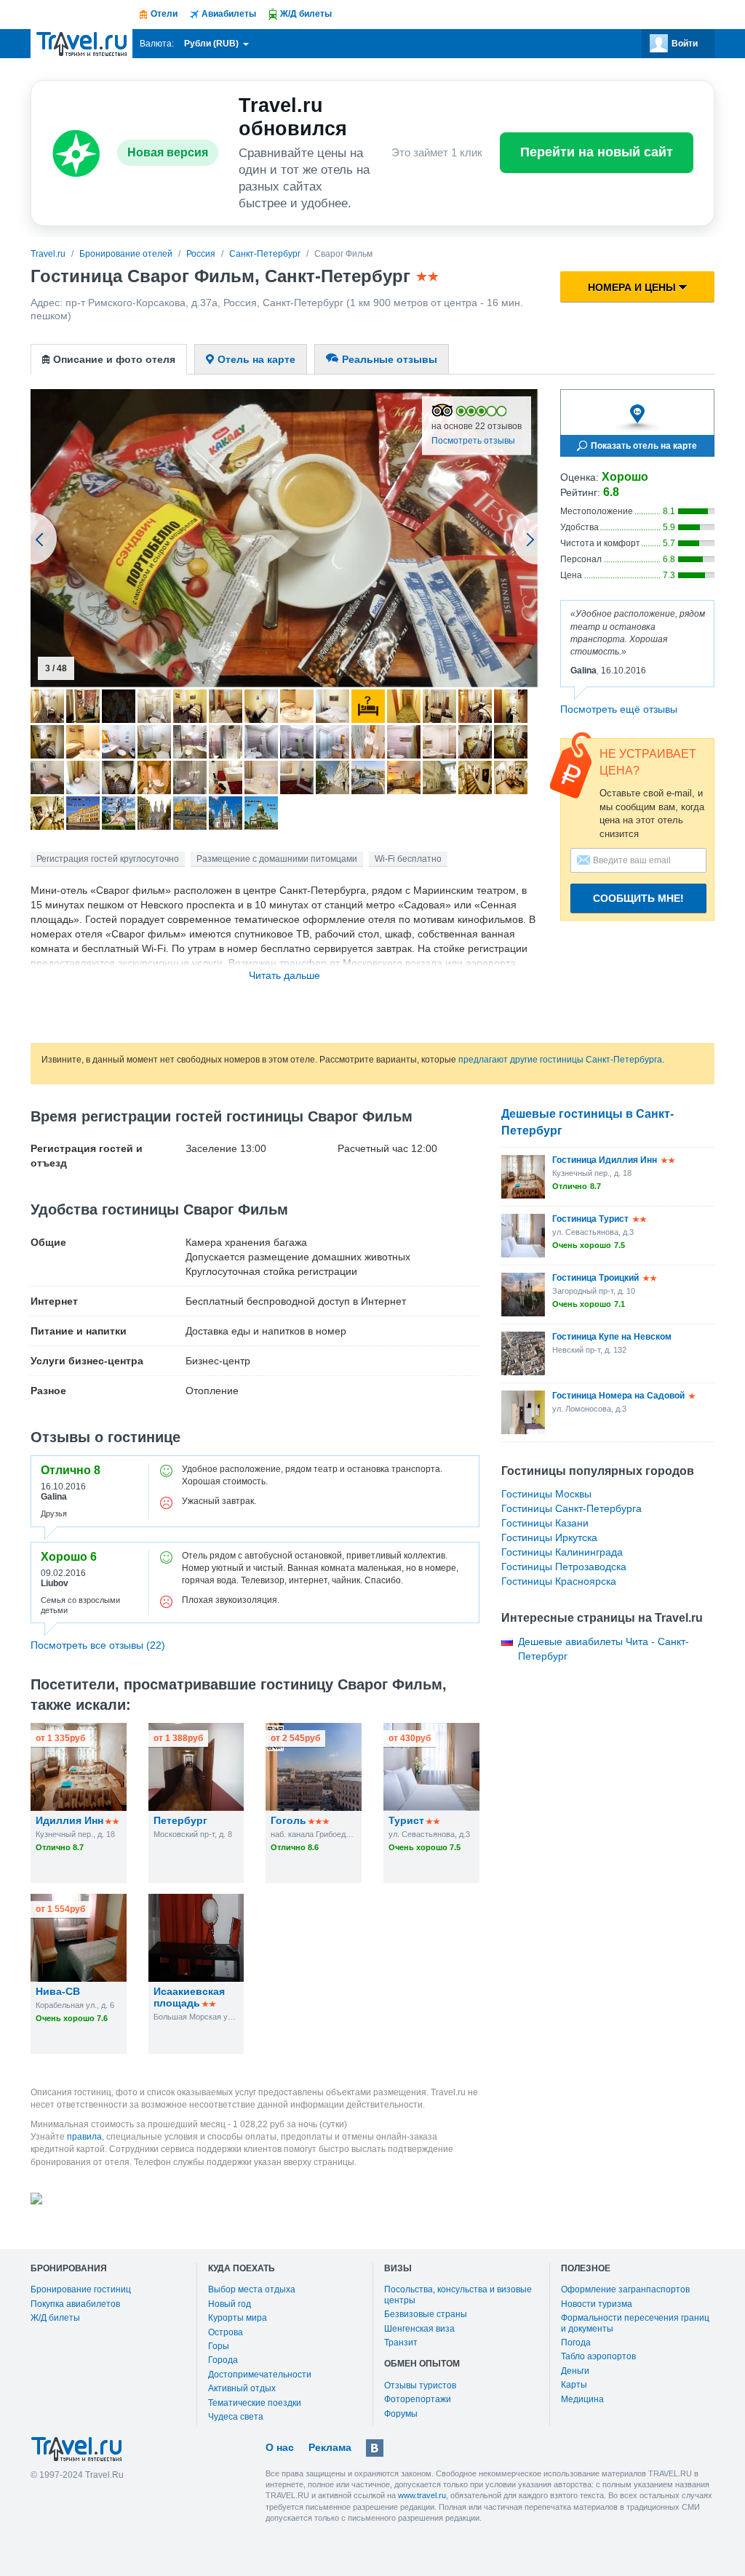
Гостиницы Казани (545, 1523)
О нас (280, 2447)
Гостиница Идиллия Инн (605, 1160)
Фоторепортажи (418, 2399)
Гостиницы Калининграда (562, 1552)
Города (223, 2360)
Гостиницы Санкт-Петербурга (571, 1508)
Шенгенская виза (419, 2329)
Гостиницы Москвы (546, 1494)
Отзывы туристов (420, 2385)
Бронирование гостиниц (81, 2289)
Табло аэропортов (598, 2356)
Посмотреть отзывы (473, 441)
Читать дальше (284, 975)
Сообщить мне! (638, 898)
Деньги (575, 2371)
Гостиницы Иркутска (549, 1537)
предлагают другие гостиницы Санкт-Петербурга (560, 1060)
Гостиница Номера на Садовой (618, 1396)
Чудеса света (236, 2417)
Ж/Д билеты (55, 2318)
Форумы (401, 2414)
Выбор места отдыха (252, 2289)
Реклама (330, 2447)
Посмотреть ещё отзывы (619, 709)
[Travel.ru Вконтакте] (375, 2448)
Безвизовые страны (426, 2314)
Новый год (230, 2304)
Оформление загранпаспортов (625, 2289)
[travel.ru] (81, 44)
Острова (226, 2332)
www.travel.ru (422, 2495)
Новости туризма (597, 2304)
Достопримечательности (260, 2375)
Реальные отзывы (390, 359)
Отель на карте (256, 359)
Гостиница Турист (590, 1219)
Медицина (582, 2399)
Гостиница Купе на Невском (612, 1337)
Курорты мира (238, 2318)
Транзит (401, 2343)
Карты (574, 2385)
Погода (576, 2343)
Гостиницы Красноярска (559, 1581)
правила (84, 2137)
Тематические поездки (255, 2403)
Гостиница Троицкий (595, 1278)
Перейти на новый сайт (597, 152)
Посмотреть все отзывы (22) (98, 1645)
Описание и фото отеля (114, 359)
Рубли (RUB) (212, 44)
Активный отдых (242, 2388)
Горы (219, 2346)
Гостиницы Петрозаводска (564, 1567)
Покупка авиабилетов (75, 2304)
